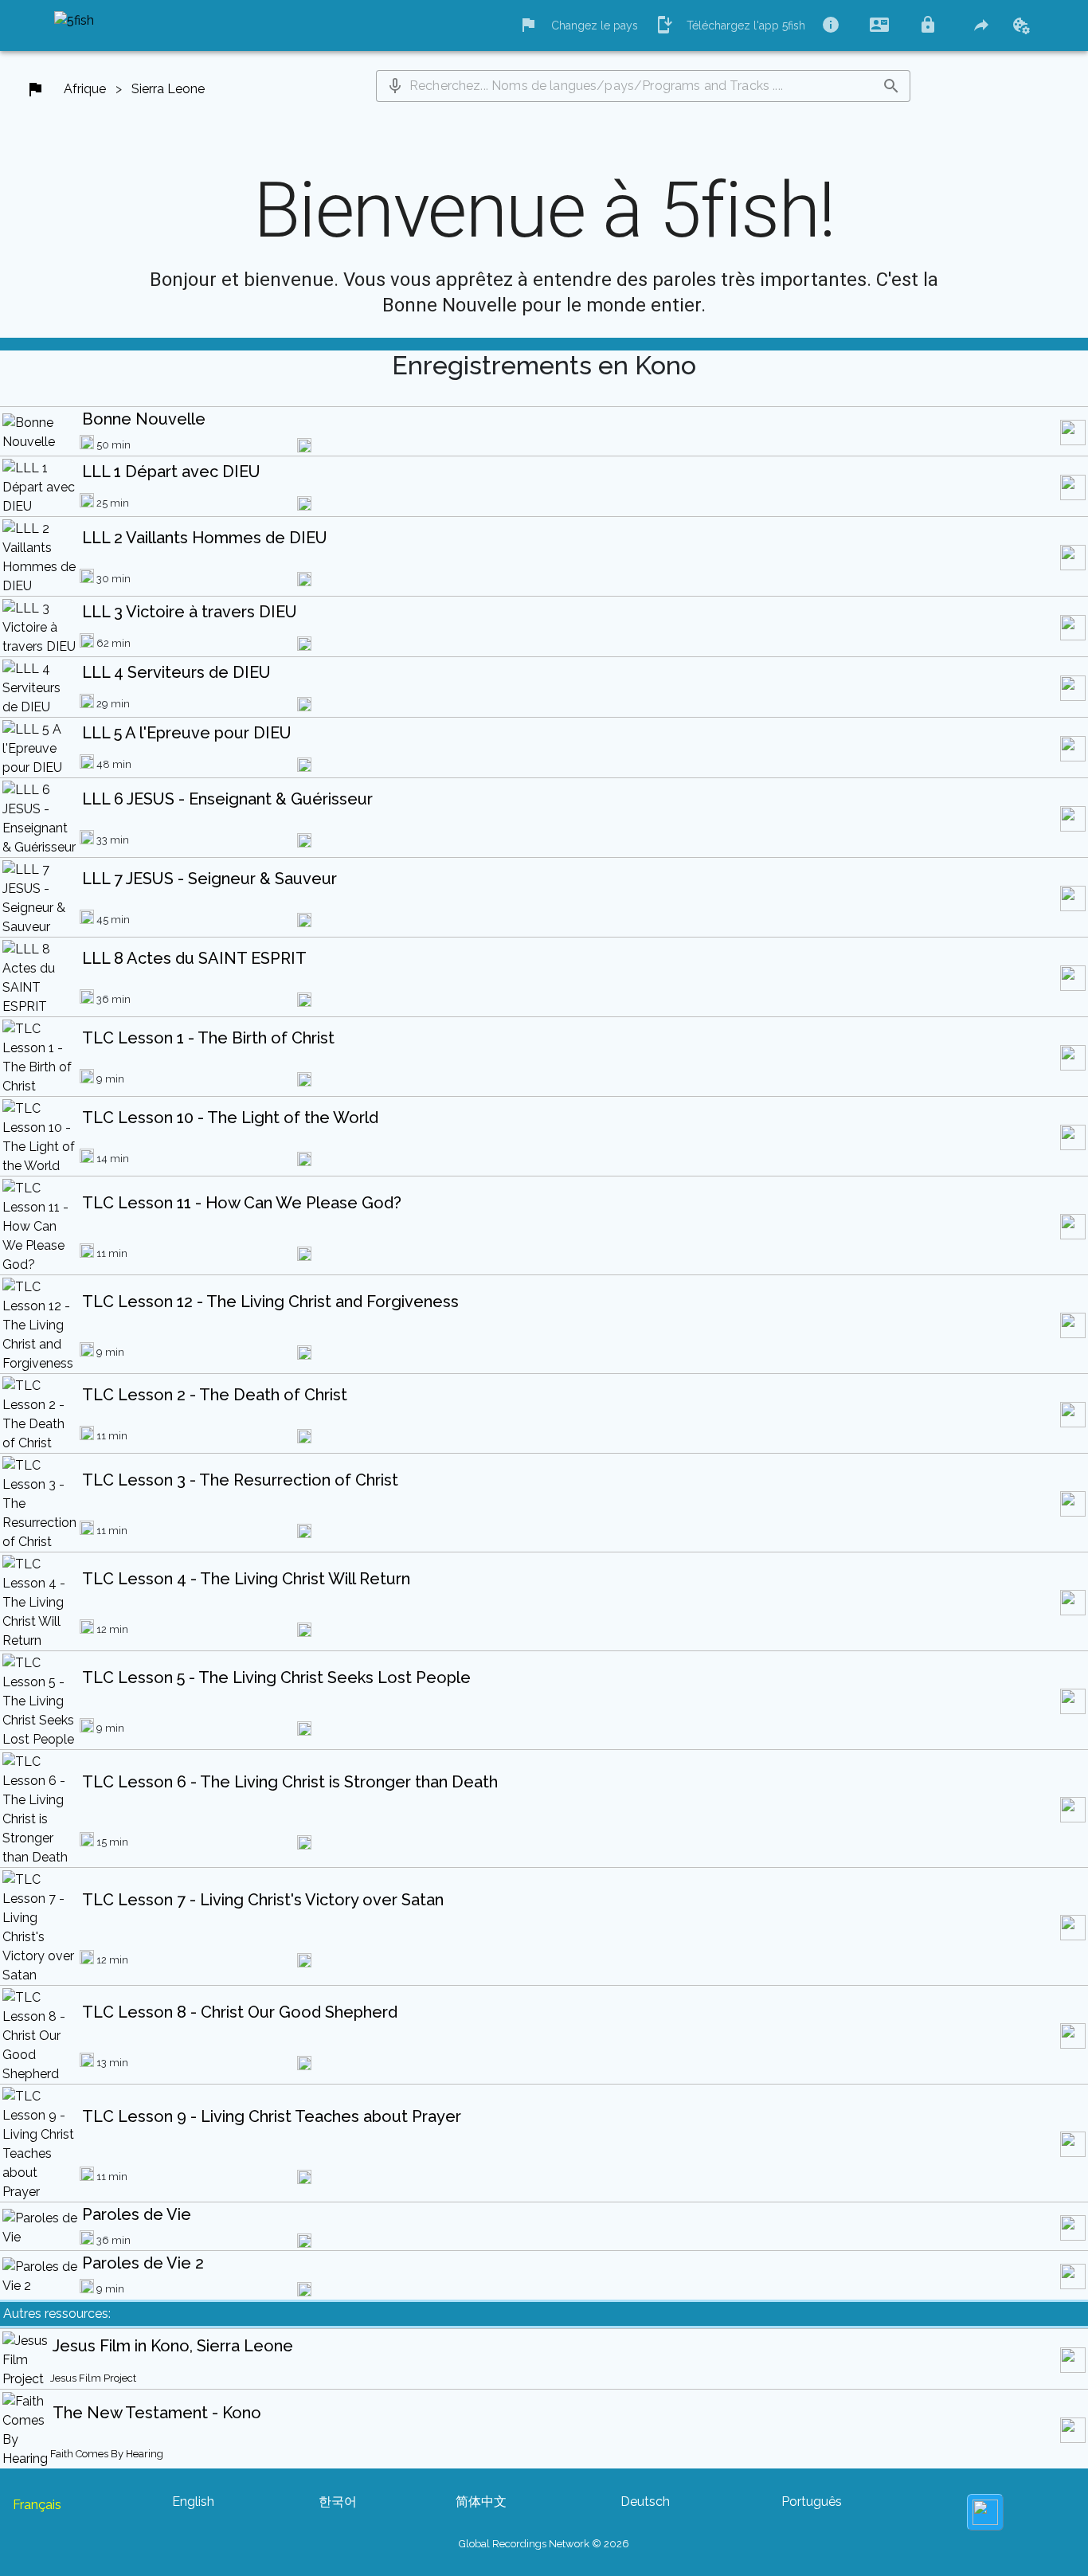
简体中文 (481, 2502)
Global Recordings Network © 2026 (544, 2544)
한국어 (338, 2502)
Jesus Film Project (93, 2378)
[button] (395, 86)
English (193, 2502)
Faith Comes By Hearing (107, 2454)
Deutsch (645, 2502)
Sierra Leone (168, 89)
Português (812, 2502)
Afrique (85, 89)
